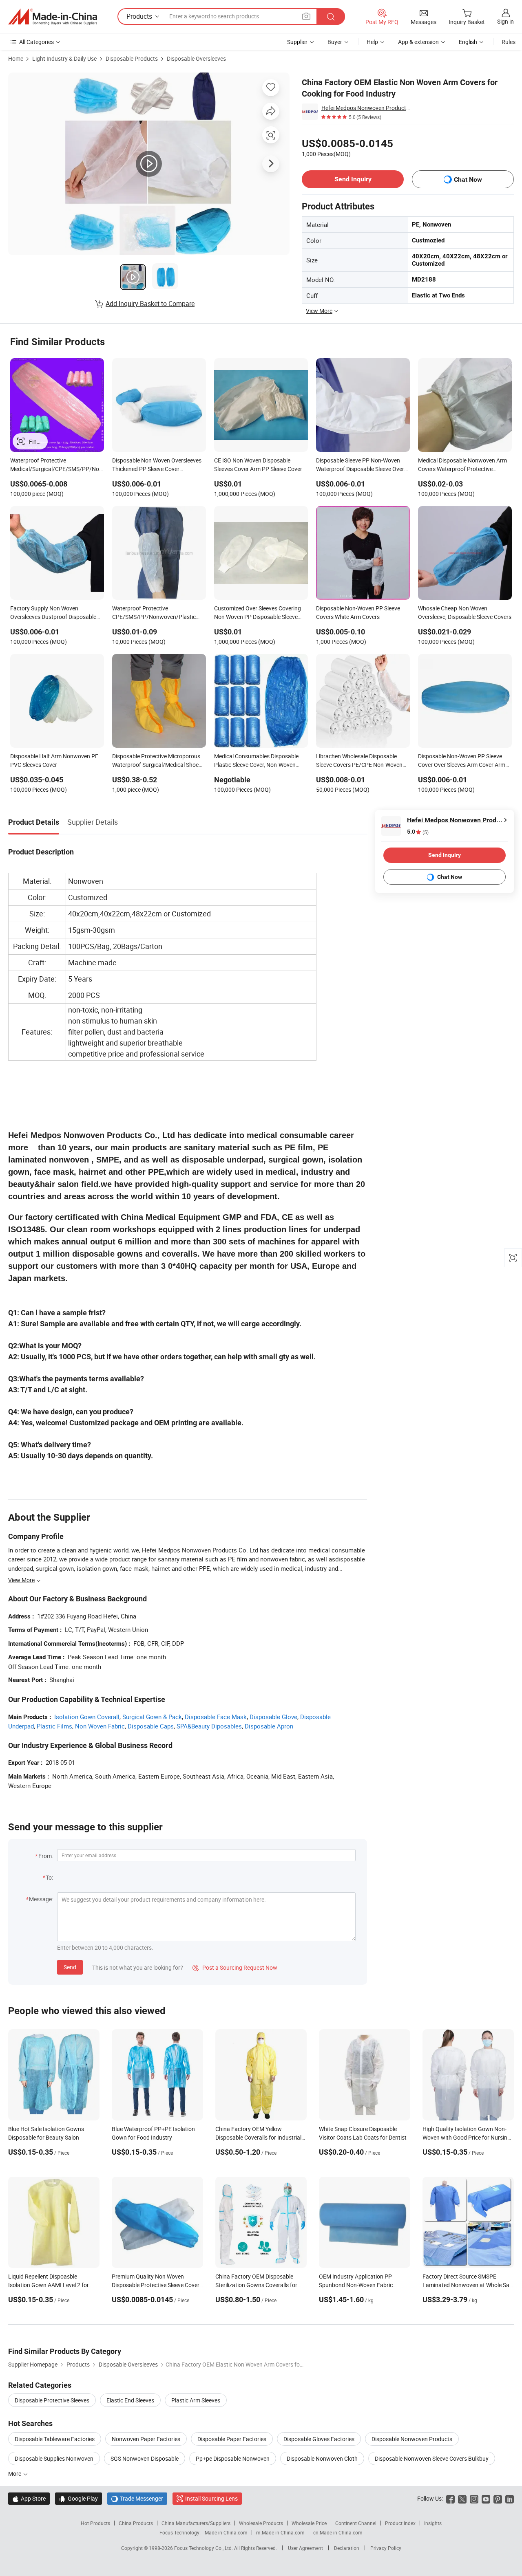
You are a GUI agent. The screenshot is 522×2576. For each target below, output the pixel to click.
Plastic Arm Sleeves (196, 2400)
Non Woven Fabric (100, 1726)
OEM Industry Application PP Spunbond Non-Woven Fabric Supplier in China (356, 2285)
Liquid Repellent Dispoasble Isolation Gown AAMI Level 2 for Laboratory (49, 2285)
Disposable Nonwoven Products (412, 2439)
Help (372, 42)
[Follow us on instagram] (474, 2498)
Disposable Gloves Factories (319, 2439)
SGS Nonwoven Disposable (145, 2458)
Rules (509, 42)
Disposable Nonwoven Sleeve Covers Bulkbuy (432, 2458)
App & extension (418, 42)
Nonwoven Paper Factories (146, 2439)
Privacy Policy (386, 2548)
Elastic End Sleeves (130, 2400)
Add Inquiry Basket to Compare (150, 304)
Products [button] (139, 16)
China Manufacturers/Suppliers (196, 2523)
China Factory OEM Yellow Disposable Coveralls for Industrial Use (258, 2137)
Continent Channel (356, 2523)
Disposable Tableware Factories (55, 2439)
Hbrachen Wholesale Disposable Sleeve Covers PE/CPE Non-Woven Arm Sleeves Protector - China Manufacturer (359, 761)
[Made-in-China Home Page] (53, 17)
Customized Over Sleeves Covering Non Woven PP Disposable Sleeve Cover (258, 613)
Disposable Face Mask (216, 1717)
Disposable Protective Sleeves (52, 2400)
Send (70, 1967)
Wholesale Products (261, 2523)
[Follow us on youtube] (486, 2498)
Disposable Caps (151, 1726)
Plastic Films (54, 1726)
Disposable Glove (273, 1717)
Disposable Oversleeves (196, 58)
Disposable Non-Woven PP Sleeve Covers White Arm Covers (358, 612)
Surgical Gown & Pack (152, 1717)
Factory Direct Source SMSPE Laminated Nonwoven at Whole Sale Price (468, 2285)
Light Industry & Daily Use (64, 58)
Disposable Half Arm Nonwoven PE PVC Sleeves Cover (54, 760)
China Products (136, 2523)
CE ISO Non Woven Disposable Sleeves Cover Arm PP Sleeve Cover (258, 465)
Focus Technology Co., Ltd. (204, 2548)
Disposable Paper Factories (232, 2439)
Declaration (347, 2548)
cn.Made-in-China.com (338, 2532)
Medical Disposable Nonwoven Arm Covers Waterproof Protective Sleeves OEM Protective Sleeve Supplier (462, 465)
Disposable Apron (269, 1726)
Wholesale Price (309, 2523)
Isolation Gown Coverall (87, 1717)
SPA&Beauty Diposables (209, 1726)
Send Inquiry (353, 179)
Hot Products (95, 2523)
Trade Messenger (137, 2498)
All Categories (36, 42)
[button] (306, 16)
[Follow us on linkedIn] (510, 2498)
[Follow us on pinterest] (498, 2498)
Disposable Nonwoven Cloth (322, 2458)
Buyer (335, 42)
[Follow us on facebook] (450, 2498)
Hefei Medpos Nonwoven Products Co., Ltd (367, 108)
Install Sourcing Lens (211, 2498)
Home (16, 58)
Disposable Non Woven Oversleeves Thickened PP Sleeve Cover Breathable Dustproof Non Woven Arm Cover (157, 465)
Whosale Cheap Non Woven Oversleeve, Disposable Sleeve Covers (465, 612)
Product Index (400, 2523)
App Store (29, 2498)
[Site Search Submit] (331, 17)
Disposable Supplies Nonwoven (54, 2458)
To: (49, 1877)
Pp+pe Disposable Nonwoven (233, 2458)
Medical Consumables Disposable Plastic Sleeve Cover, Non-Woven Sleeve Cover (256, 761)
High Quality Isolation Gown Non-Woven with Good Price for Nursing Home (467, 2137)
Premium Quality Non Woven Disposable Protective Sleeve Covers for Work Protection (157, 2285)
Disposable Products (132, 58)
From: (46, 1856)
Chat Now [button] (468, 179)
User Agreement (305, 2548)
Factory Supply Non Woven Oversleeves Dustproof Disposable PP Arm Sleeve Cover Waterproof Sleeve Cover (53, 613)
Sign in (505, 21)
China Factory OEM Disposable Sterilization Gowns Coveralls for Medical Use (256, 2285)
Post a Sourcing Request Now (235, 1967)
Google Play (79, 2498)
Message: (41, 1899)
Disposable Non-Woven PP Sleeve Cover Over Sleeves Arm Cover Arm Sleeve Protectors (462, 761)
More (15, 2474)
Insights (433, 2523)
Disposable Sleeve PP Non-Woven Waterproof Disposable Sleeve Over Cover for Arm (360, 465)
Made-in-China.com (226, 2532)
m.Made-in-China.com (280, 2532)
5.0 (418, 832)
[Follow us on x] (462, 2498)
